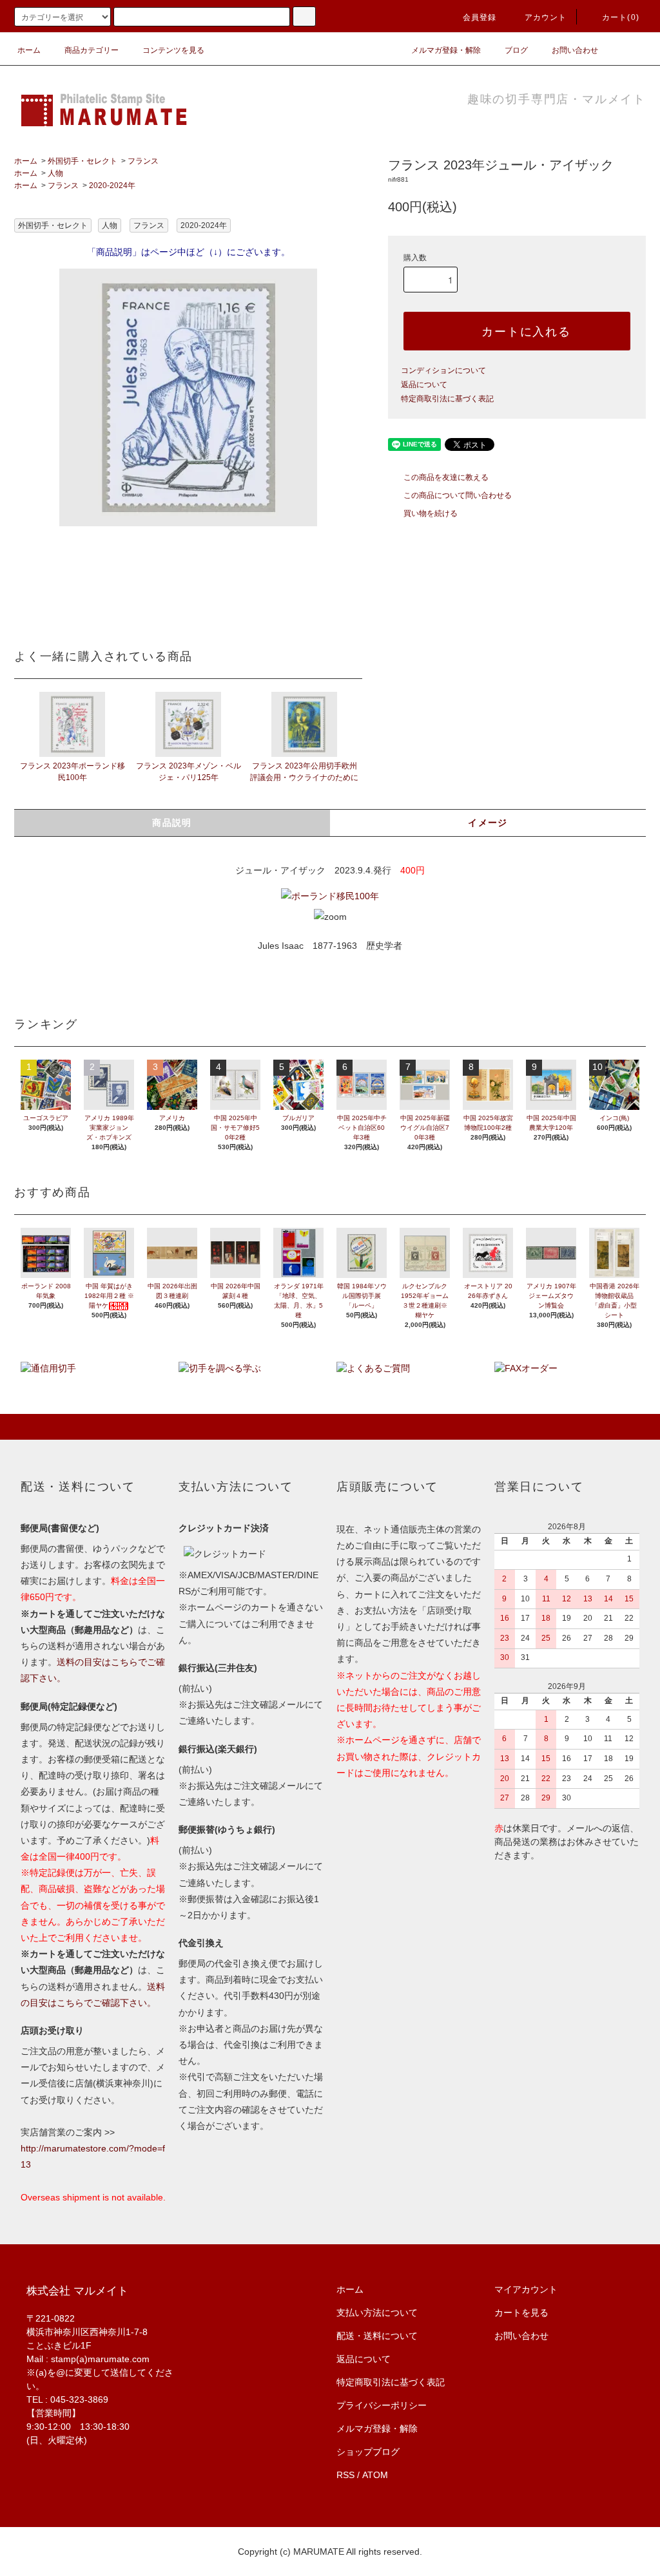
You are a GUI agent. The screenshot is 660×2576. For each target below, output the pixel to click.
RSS (345, 2475)
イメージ (488, 823)
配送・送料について (377, 2336)
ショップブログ (368, 2452)
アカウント (546, 17)
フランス (143, 161)
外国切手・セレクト (82, 161)
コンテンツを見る (173, 50)
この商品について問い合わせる (458, 495)
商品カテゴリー (92, 50)
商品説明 (172, 823)
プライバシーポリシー (382, 2405)
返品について (424, 385)
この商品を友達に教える (446, 477)
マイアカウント (526, 2289)
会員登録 (480, 17)
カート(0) (621, 17)
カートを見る (521, 2313)
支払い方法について (377, 2313)
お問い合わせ (575, 50)
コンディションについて (443, 370)
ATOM (375, 2475)
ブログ (516, 50)
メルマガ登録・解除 (446, 50)
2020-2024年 (112, 186)
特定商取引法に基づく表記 (447, 399)
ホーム (29, 50)
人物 (55, 173)
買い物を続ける (431, 513)
